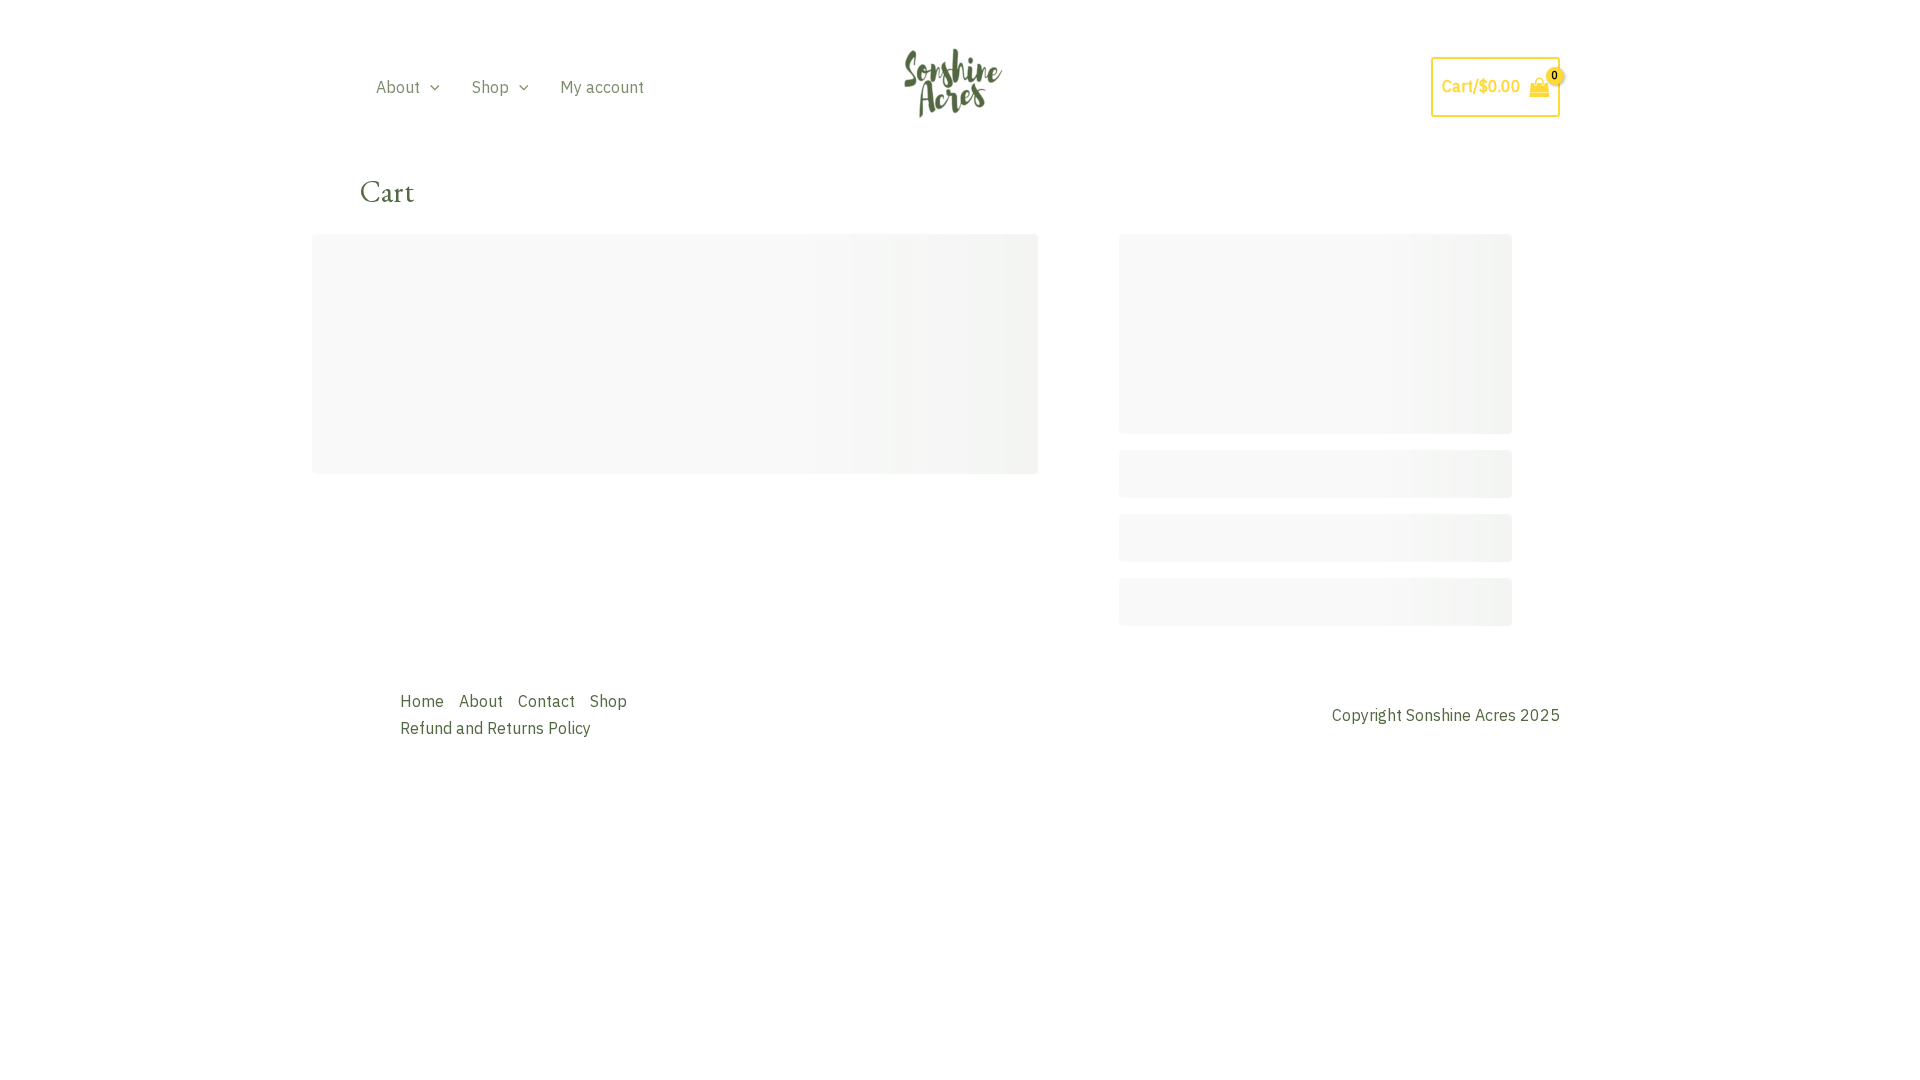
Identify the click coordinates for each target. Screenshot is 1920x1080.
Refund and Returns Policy (495, 728)
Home (422, 701)
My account (602, 87)
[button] (430, 87)
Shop (490, 87)
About (398, 87)
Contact (546, 701)
